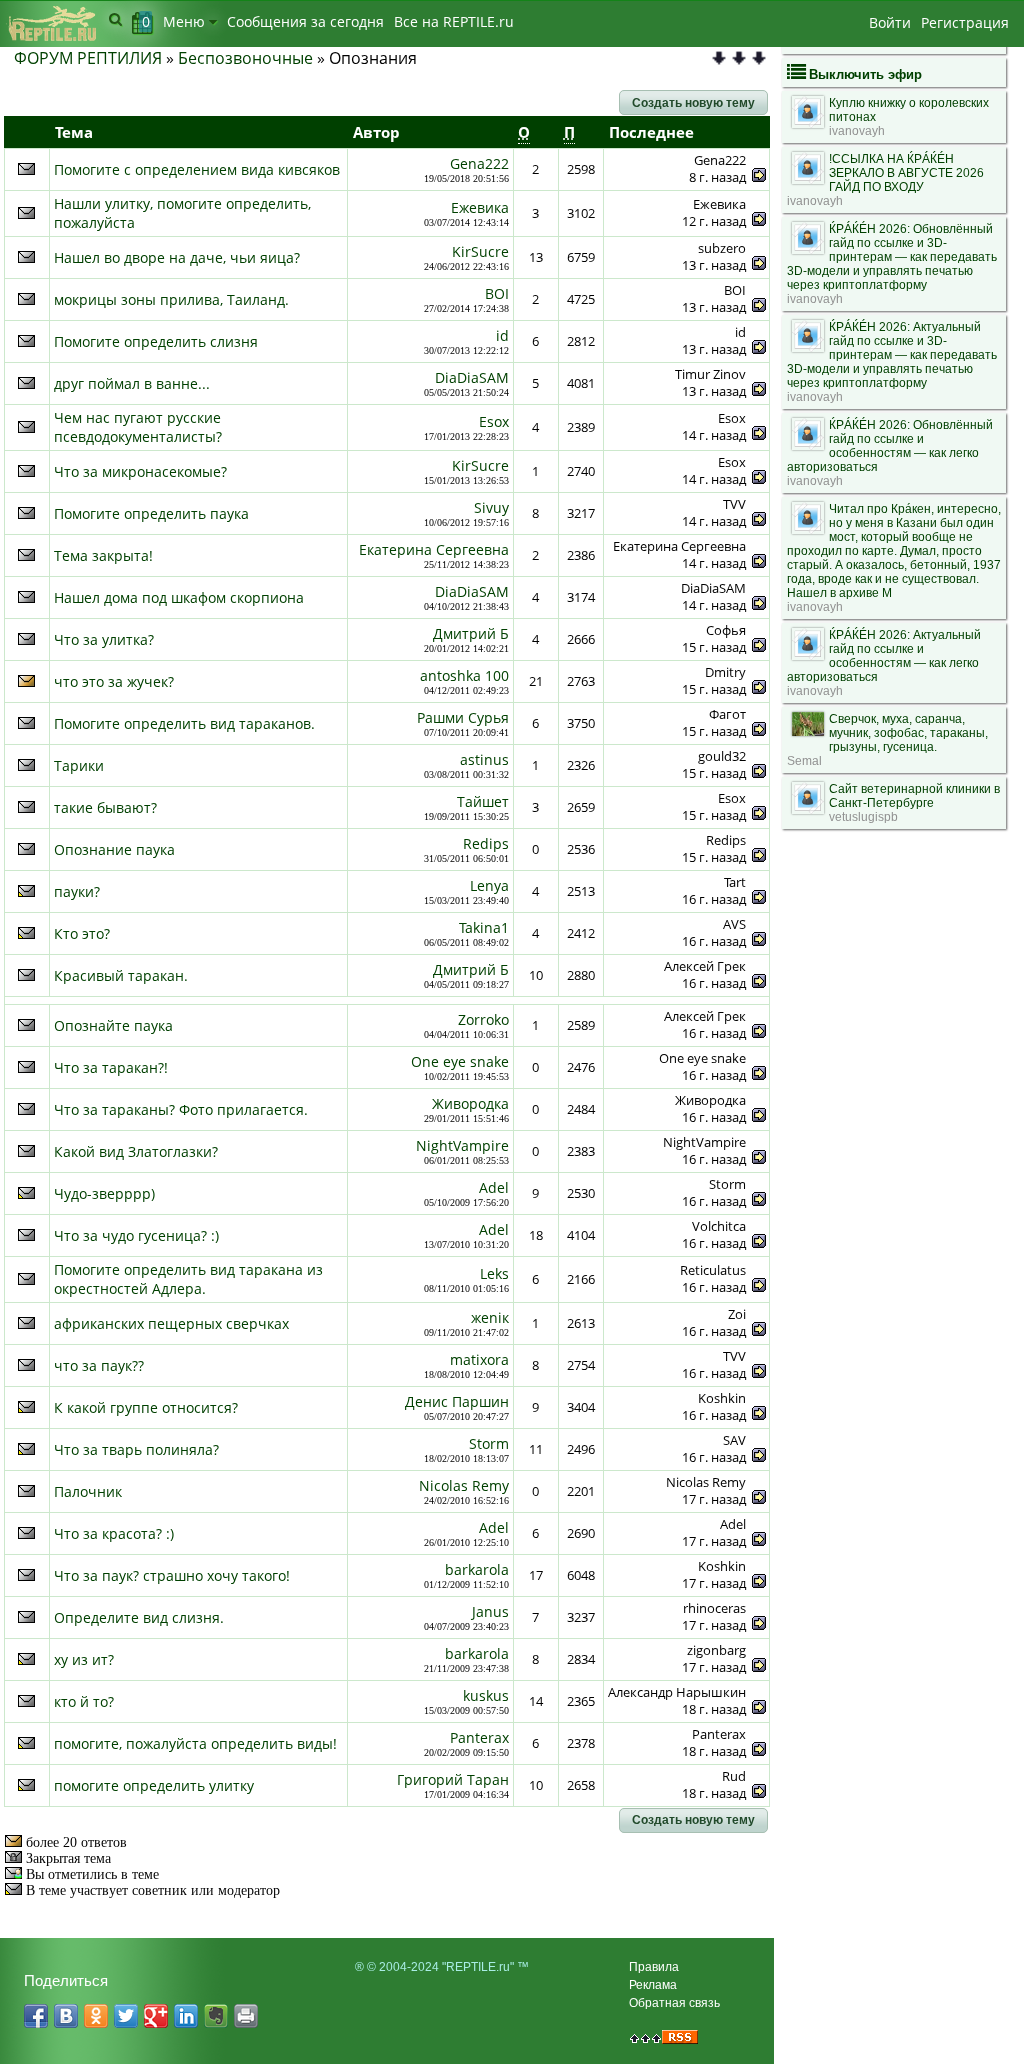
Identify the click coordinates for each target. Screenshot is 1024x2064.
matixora (479, 1359)
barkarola (477, 1569)
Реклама (653, 1985)
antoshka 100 (464, 675)
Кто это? (82, 933)
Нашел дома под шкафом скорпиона (179, 597)
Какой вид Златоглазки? (136, 1151)
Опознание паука (114, 849)
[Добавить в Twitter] (126, 2016)
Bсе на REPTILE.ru (454, 21)
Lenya (489, 885)
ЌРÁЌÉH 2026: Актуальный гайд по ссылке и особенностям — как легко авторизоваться (884, 656)
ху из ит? (84, 1659)
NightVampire (462, 1145)
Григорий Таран (453, 1779)
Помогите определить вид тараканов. (184, 723)
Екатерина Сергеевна (434, 549)
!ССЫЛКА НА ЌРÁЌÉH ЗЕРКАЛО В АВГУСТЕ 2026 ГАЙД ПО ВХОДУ (906, 173)
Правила (654, 1967)
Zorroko (483, 1019)
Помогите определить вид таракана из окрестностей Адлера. (188, 1279)
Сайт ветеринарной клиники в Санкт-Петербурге (914, 796)
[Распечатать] (246, 2016)
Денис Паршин (457, 1401)
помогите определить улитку (154, 1785)
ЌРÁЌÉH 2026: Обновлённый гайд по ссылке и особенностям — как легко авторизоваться (890, 446)
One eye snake (460, 1061)
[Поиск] (115, 19)
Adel (494, 1187)
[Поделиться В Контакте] (66, 2016)
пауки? (77, 891)
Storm (489, 1443)
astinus (484, 759)
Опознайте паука (113, 1025)
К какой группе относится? (146, 1407)
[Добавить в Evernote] (216, 2016)
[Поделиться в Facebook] (36, 2016)
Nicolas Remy (464, 1485)
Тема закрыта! (103, 555)
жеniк (490, 1317)
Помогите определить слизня (156, 341)
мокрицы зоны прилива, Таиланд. (171, 299)
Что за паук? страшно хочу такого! (172, 1575)
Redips (486, 843)
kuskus (486, 1695)
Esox (494, 421)
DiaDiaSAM (472, 377)
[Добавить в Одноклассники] (96, 2016)
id (502, 335)
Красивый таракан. (121, 975)
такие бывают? (105, 807)
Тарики (79, 765)
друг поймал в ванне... (132, 383)
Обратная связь (674, 2003)
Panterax (479, 1737)
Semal (804, 761)
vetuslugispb (863, 817)
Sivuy (491, 507)
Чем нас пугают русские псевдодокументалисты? (138, 427)
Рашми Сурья (463, 717)
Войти (890, 22)
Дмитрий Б (471, 633)
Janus (490, 1611)
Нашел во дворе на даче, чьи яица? (177, 257)
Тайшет (483, 801)
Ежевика (480, 207)
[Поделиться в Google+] (156, 2016)
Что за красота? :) (114, 1533)
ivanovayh (857, 131)
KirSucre (480, 251)
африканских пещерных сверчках (171, 1323)
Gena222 (479, 163)
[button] (693, 103)
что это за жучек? (114, 681)
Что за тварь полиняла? (136, 1449)
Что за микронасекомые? (140, 471)
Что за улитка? (104, 639)
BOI (497, 293)
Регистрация (965, 22)
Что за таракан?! (111, 1067)
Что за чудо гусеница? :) (136, 1235)
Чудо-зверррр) (104, 1193)
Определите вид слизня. (139, 1617)
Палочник (88, 1491)
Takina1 (484, 927)
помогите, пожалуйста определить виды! (195, 1743)
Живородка (470, 1103)
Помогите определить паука (151, 513)
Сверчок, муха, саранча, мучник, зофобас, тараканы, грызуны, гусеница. (908, 733)
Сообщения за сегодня (305, 21)
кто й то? (84, 1701)
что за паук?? (99, 1365)
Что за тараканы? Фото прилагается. (181, 1109)
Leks (494, 1273)
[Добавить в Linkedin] (186, 2016)
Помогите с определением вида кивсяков (197, 169)
